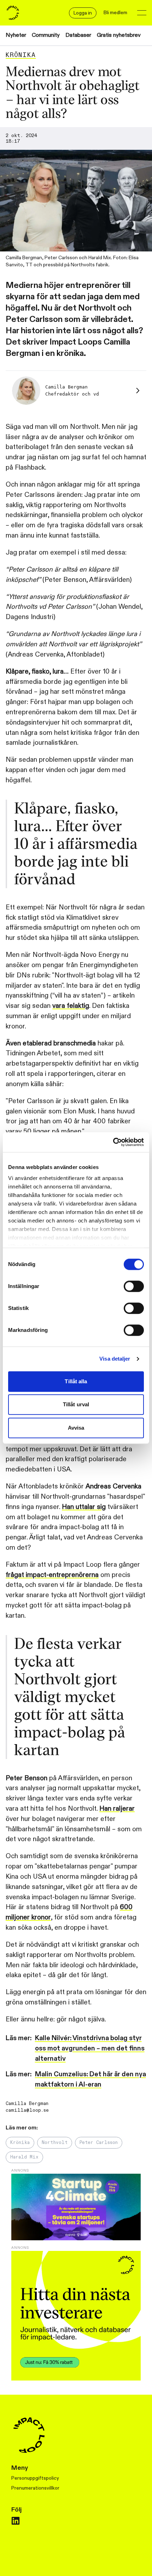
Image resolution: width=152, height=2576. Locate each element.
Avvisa (76, 1428)
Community (46, 35)
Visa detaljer (115, 1359)
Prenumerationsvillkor (35, 2488)
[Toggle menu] (142, 13)
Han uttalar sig (84, 1507)
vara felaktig (71, 1006)
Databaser (78, 35)
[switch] (134, 1286)
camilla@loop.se (27, 2110)
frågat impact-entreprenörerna (52, 1575)
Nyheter (16, 35)
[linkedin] (16, 2521)
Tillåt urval (76, 1404)
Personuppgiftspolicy (35, 2478)
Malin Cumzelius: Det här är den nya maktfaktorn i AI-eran (90, 2079)
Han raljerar (117, 1809)
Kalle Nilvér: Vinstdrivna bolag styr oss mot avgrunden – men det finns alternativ (90, 2048)
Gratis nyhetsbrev (119, 35)
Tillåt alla (76, 1381)
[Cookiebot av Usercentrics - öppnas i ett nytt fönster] (113, 1142)
